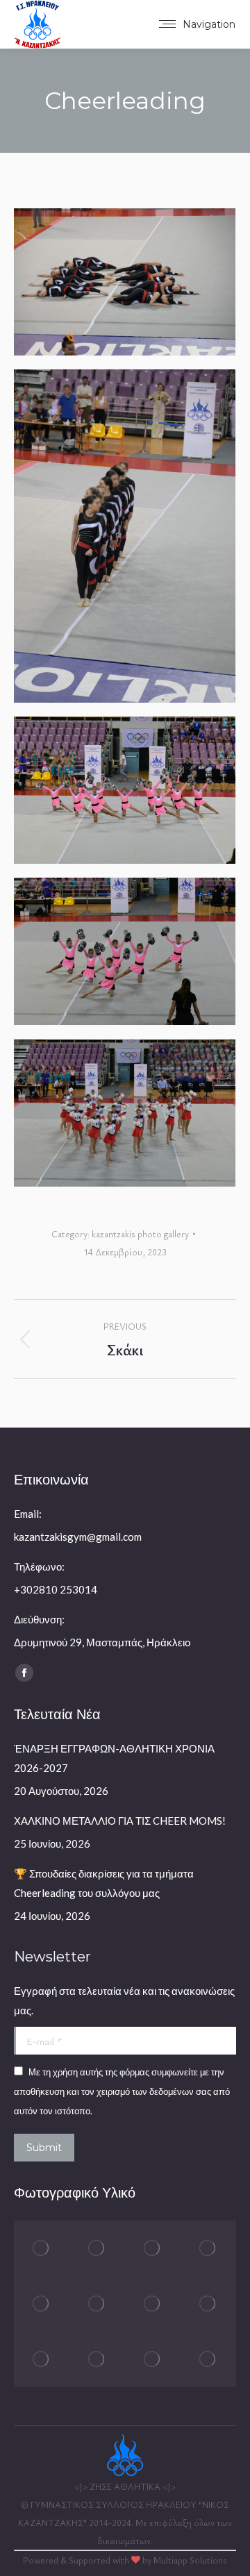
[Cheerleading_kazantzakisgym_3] (125, 790)
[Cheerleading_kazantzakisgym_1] (125, 282)
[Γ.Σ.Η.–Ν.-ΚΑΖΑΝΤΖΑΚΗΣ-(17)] (208, 2359)
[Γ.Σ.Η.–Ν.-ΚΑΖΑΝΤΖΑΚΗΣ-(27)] (97, 2248)
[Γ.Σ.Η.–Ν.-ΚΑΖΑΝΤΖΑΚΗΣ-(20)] (42, 2359)
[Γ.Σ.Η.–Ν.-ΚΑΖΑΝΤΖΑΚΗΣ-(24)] (42, 2304)
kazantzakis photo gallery (140, 1234)
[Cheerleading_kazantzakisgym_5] (125, 1113)
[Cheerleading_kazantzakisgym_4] (125, 951)
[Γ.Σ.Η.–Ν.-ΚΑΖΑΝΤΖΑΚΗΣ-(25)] (208, 2248)
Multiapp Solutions (190, 2560)
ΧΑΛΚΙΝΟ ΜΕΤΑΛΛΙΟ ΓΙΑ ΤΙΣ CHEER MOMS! (120, 1821)
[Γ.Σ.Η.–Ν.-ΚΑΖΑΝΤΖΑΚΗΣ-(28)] (42, 2248)
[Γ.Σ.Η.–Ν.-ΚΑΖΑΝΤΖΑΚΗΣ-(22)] (153, 2304)
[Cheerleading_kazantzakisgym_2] (125, 536)
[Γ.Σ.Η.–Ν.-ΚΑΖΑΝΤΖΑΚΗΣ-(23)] (97, 2304)
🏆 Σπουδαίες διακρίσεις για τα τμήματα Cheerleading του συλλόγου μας (104, 1883)
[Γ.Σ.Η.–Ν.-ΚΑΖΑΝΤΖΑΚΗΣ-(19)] (97, 2359)
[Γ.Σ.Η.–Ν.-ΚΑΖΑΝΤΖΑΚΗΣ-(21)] (208, 2304)
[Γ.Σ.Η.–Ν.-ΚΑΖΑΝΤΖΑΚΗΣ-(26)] (153, 2248)
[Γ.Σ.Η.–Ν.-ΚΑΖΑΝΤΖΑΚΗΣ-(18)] (153, 2359)
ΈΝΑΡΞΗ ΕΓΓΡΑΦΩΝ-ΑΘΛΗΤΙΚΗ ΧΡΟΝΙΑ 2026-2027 (114, 1758)
